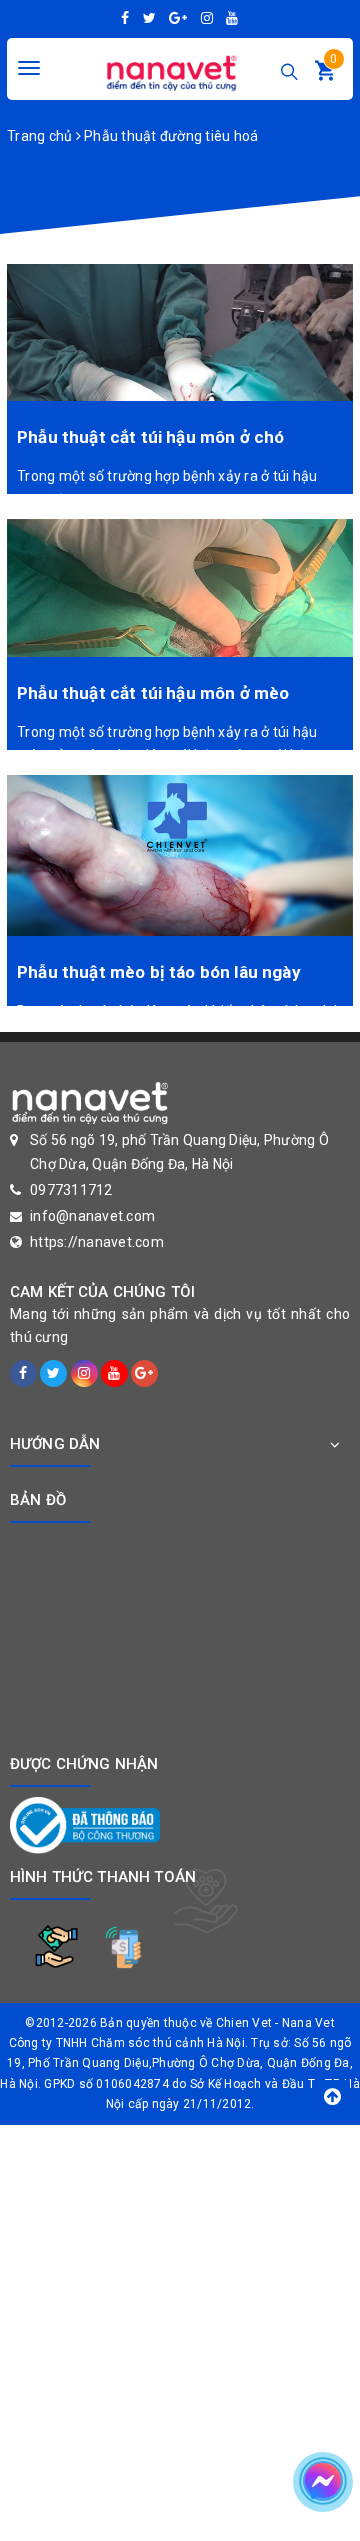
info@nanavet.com (92, 1216)
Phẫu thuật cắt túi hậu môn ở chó (150, 437)
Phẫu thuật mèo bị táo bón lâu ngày (159, 972)
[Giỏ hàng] (325, 75)
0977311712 (71, 1190)
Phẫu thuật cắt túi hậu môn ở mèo (153, 693)
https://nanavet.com (97, 1242)
